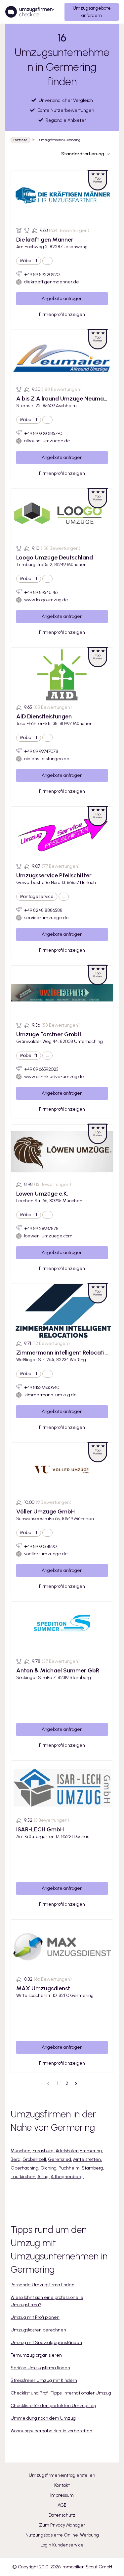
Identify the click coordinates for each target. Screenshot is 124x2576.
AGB (62, 2505)
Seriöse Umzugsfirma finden (40, 2368)
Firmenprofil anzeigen (62, 314)
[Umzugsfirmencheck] (30, 12)
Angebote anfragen (62, 298)
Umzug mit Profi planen (35, 2317)
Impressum (62, 2495)
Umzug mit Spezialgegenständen (46, 2343)
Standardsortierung (83, 154)
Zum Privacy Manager (62, 2525)
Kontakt (62, 2485)
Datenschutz (62, 2515)
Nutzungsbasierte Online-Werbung (62, 2535)
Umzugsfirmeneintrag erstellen (62, 2475)
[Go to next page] (76, 2084)
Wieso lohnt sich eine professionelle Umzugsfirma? (47, 2301)
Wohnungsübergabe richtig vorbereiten (51, 2431)
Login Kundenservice (62, 2545)
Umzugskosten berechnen (38, 2330)
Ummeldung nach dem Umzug (43, 2418)
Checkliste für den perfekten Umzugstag (53, 2406)
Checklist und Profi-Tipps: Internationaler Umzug (61, 2393)
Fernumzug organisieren (36, 2355)
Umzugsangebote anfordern (92, 12)
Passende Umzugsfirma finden (42, 2285)
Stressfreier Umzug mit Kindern (44, 2380)
